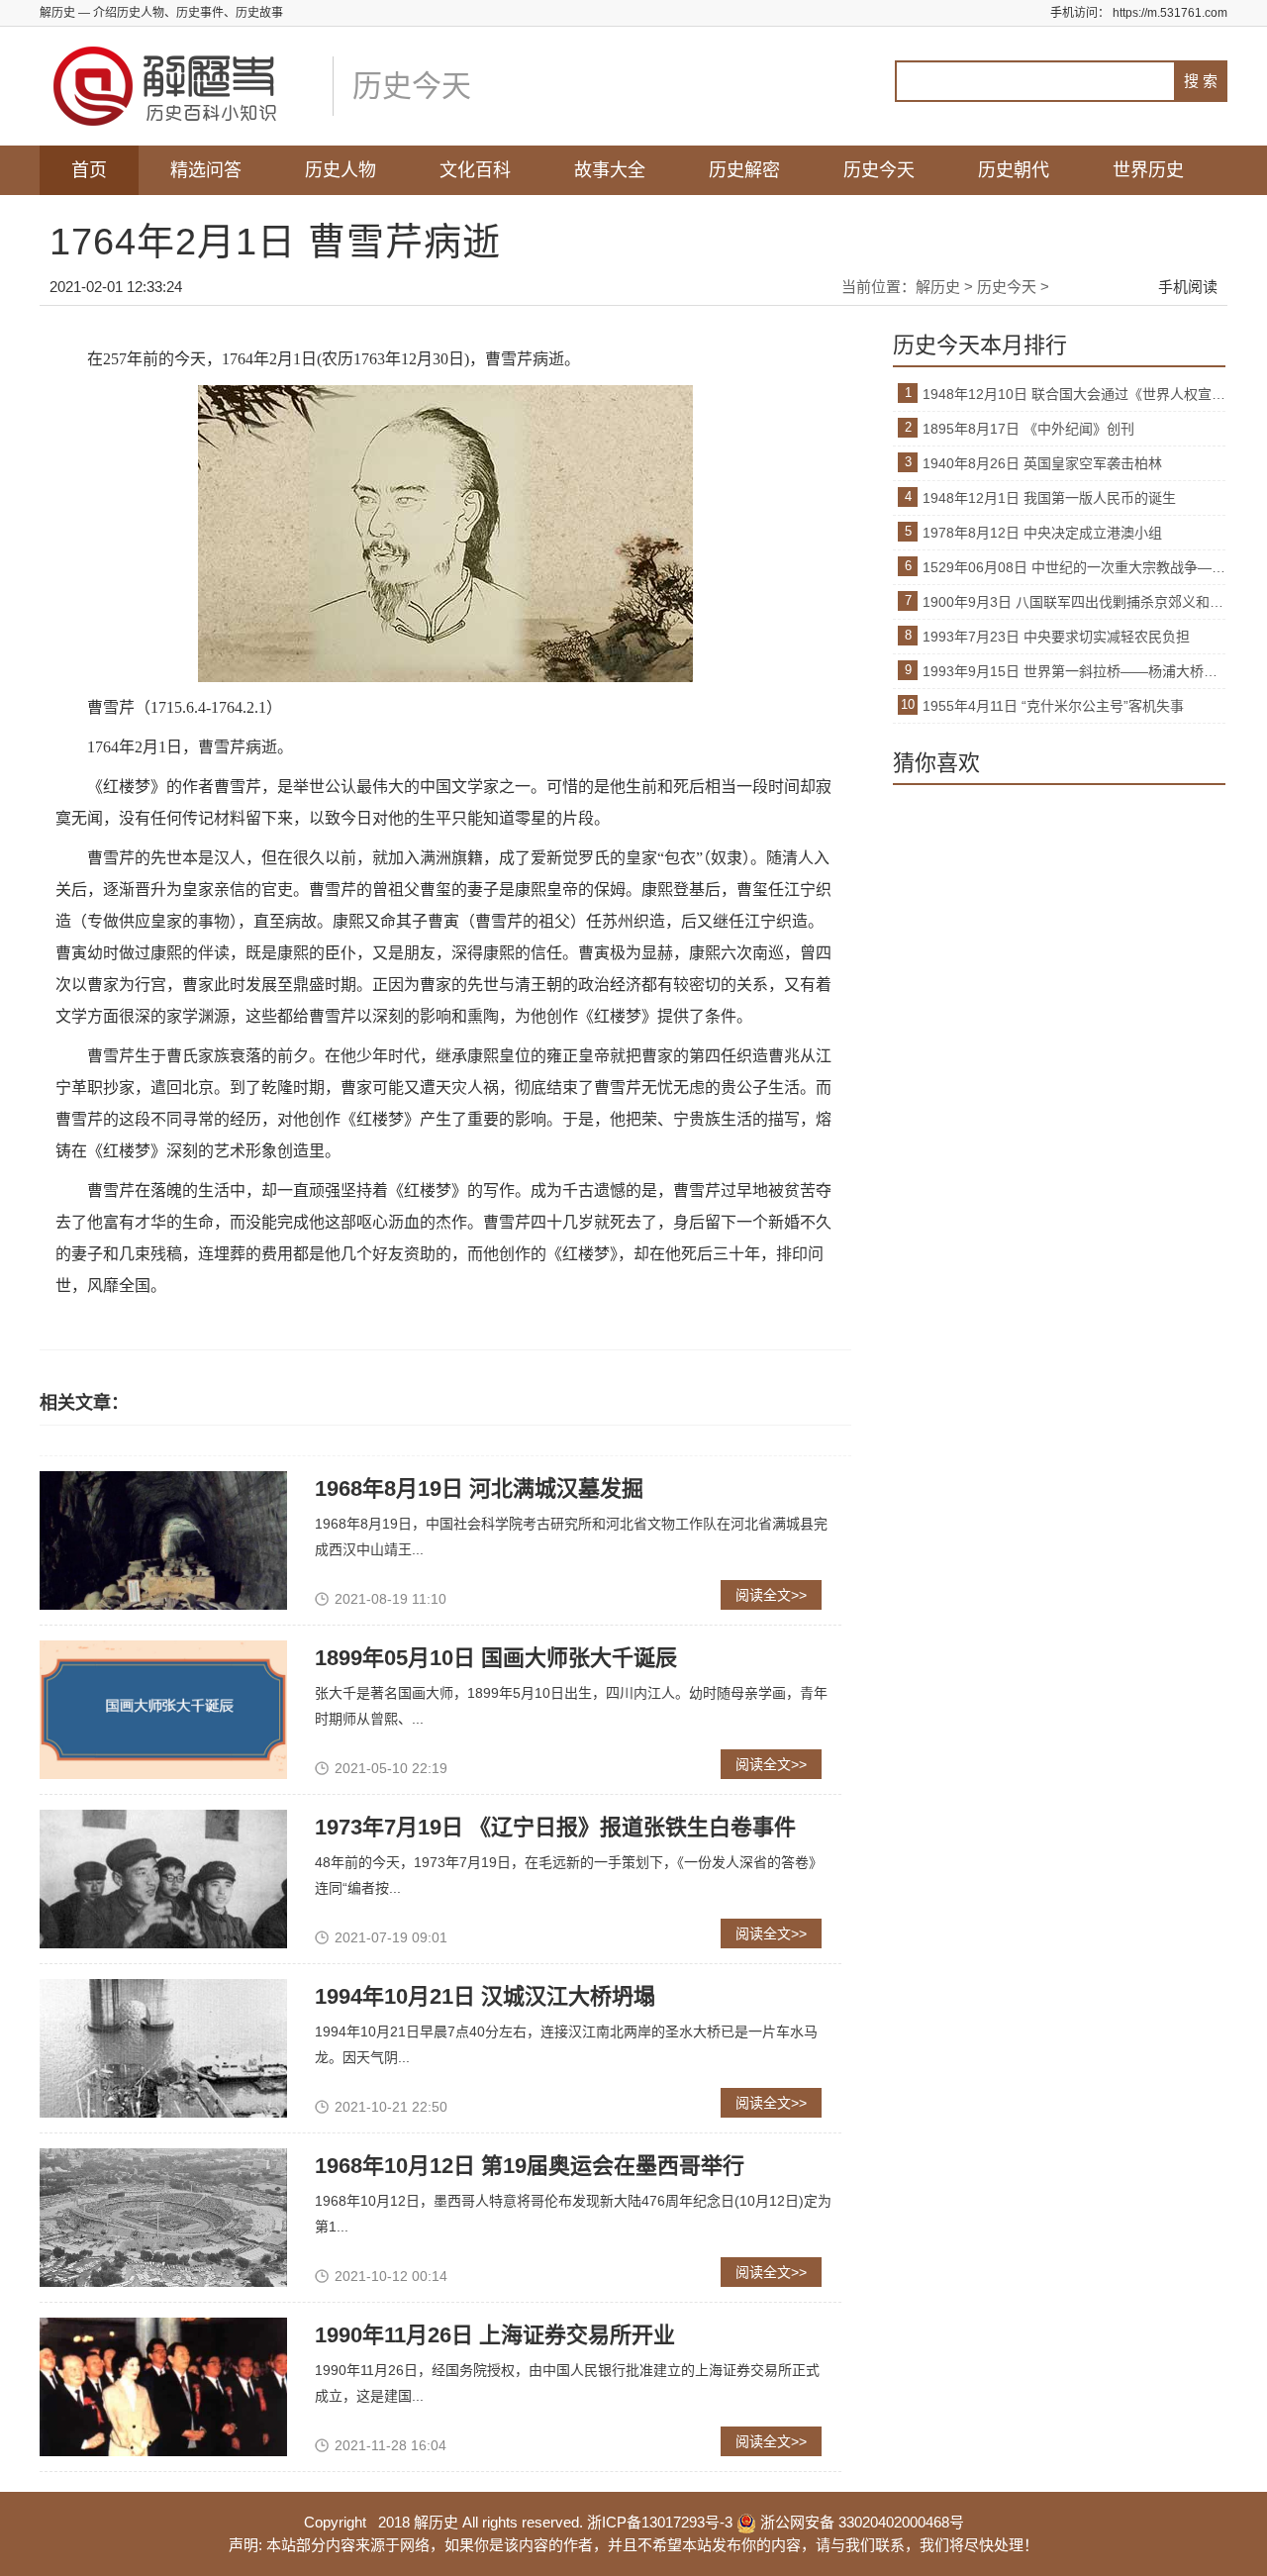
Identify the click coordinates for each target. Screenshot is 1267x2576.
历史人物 (341, 170)
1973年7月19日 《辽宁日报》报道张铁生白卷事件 (555, 1827)
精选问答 (206, 170)
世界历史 (1148, 170)
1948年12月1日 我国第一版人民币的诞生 (1049, 498)
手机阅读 (1188, 287)
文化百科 (475, 170)
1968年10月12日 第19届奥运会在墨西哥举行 (530, 2166)
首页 (89, 170)
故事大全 (610, 170)
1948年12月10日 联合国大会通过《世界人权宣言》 (1074, 394)
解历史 (938, 287)
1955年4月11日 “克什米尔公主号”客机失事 (1053, 706)
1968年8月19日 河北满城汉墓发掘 (479, 1488)
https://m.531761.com (1170, 13)
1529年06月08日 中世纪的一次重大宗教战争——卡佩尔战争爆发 (1074, 567)
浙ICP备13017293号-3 (660, 2522)
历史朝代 (1014, 170)
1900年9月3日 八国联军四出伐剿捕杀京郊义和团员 (1074, 602)
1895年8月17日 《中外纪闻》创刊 (1028, 429)
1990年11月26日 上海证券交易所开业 (495, 2335)
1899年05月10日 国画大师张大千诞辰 (496, 1658)
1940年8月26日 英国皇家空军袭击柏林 (1042, 463)
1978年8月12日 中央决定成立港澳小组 (1042, 533)
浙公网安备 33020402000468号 (860, 2522)
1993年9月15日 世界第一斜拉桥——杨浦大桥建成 (1074, 671)
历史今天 (879, 170)
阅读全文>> (771, 1595)
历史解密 (744, 170)
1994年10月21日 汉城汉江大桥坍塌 (485, 1996)
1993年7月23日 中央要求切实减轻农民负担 (1056, 637)
